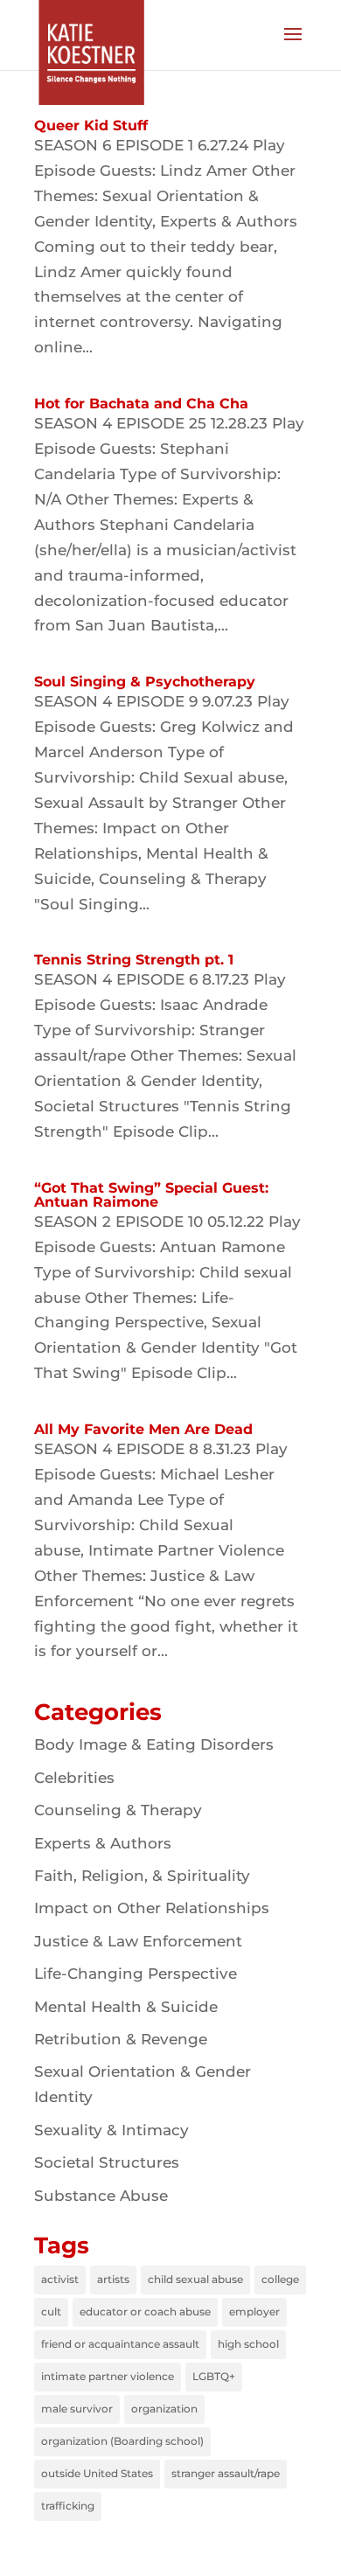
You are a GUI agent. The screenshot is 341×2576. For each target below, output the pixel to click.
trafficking (68, 2506)
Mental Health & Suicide (126, 2007)
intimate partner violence (108, 2376)
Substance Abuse (101, 2196)
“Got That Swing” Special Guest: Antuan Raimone (151, 1195)
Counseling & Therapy (118, 1810)
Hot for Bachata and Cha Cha (141, 404)
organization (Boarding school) (122, 2441)
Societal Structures (107, 2162)
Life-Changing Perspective (136, 1974)
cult (51, 2311)
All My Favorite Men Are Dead (143, 1429)
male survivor (77, 2409)
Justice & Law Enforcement (138, 1941)
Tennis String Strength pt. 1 (134, 960)
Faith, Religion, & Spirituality (142, 1876)
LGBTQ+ (214, 2376)
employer (254, 2311)
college (280, 2279)
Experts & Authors (103, 1843)
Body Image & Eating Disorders (154, 1744)
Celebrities (74, 1778)
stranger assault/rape (226, 2473)
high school (248, 2344)
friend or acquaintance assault (120, 2344)
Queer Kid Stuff (91, 125)
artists (113, 2279)
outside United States (97, 2473)
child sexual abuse (195, 2279)
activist (60, 2279)
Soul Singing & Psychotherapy (145, 682)
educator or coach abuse (145, 2311)
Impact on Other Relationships (152, 1908)
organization (164, 2409)
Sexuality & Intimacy (111, 2130)
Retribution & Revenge (121, 2039)
